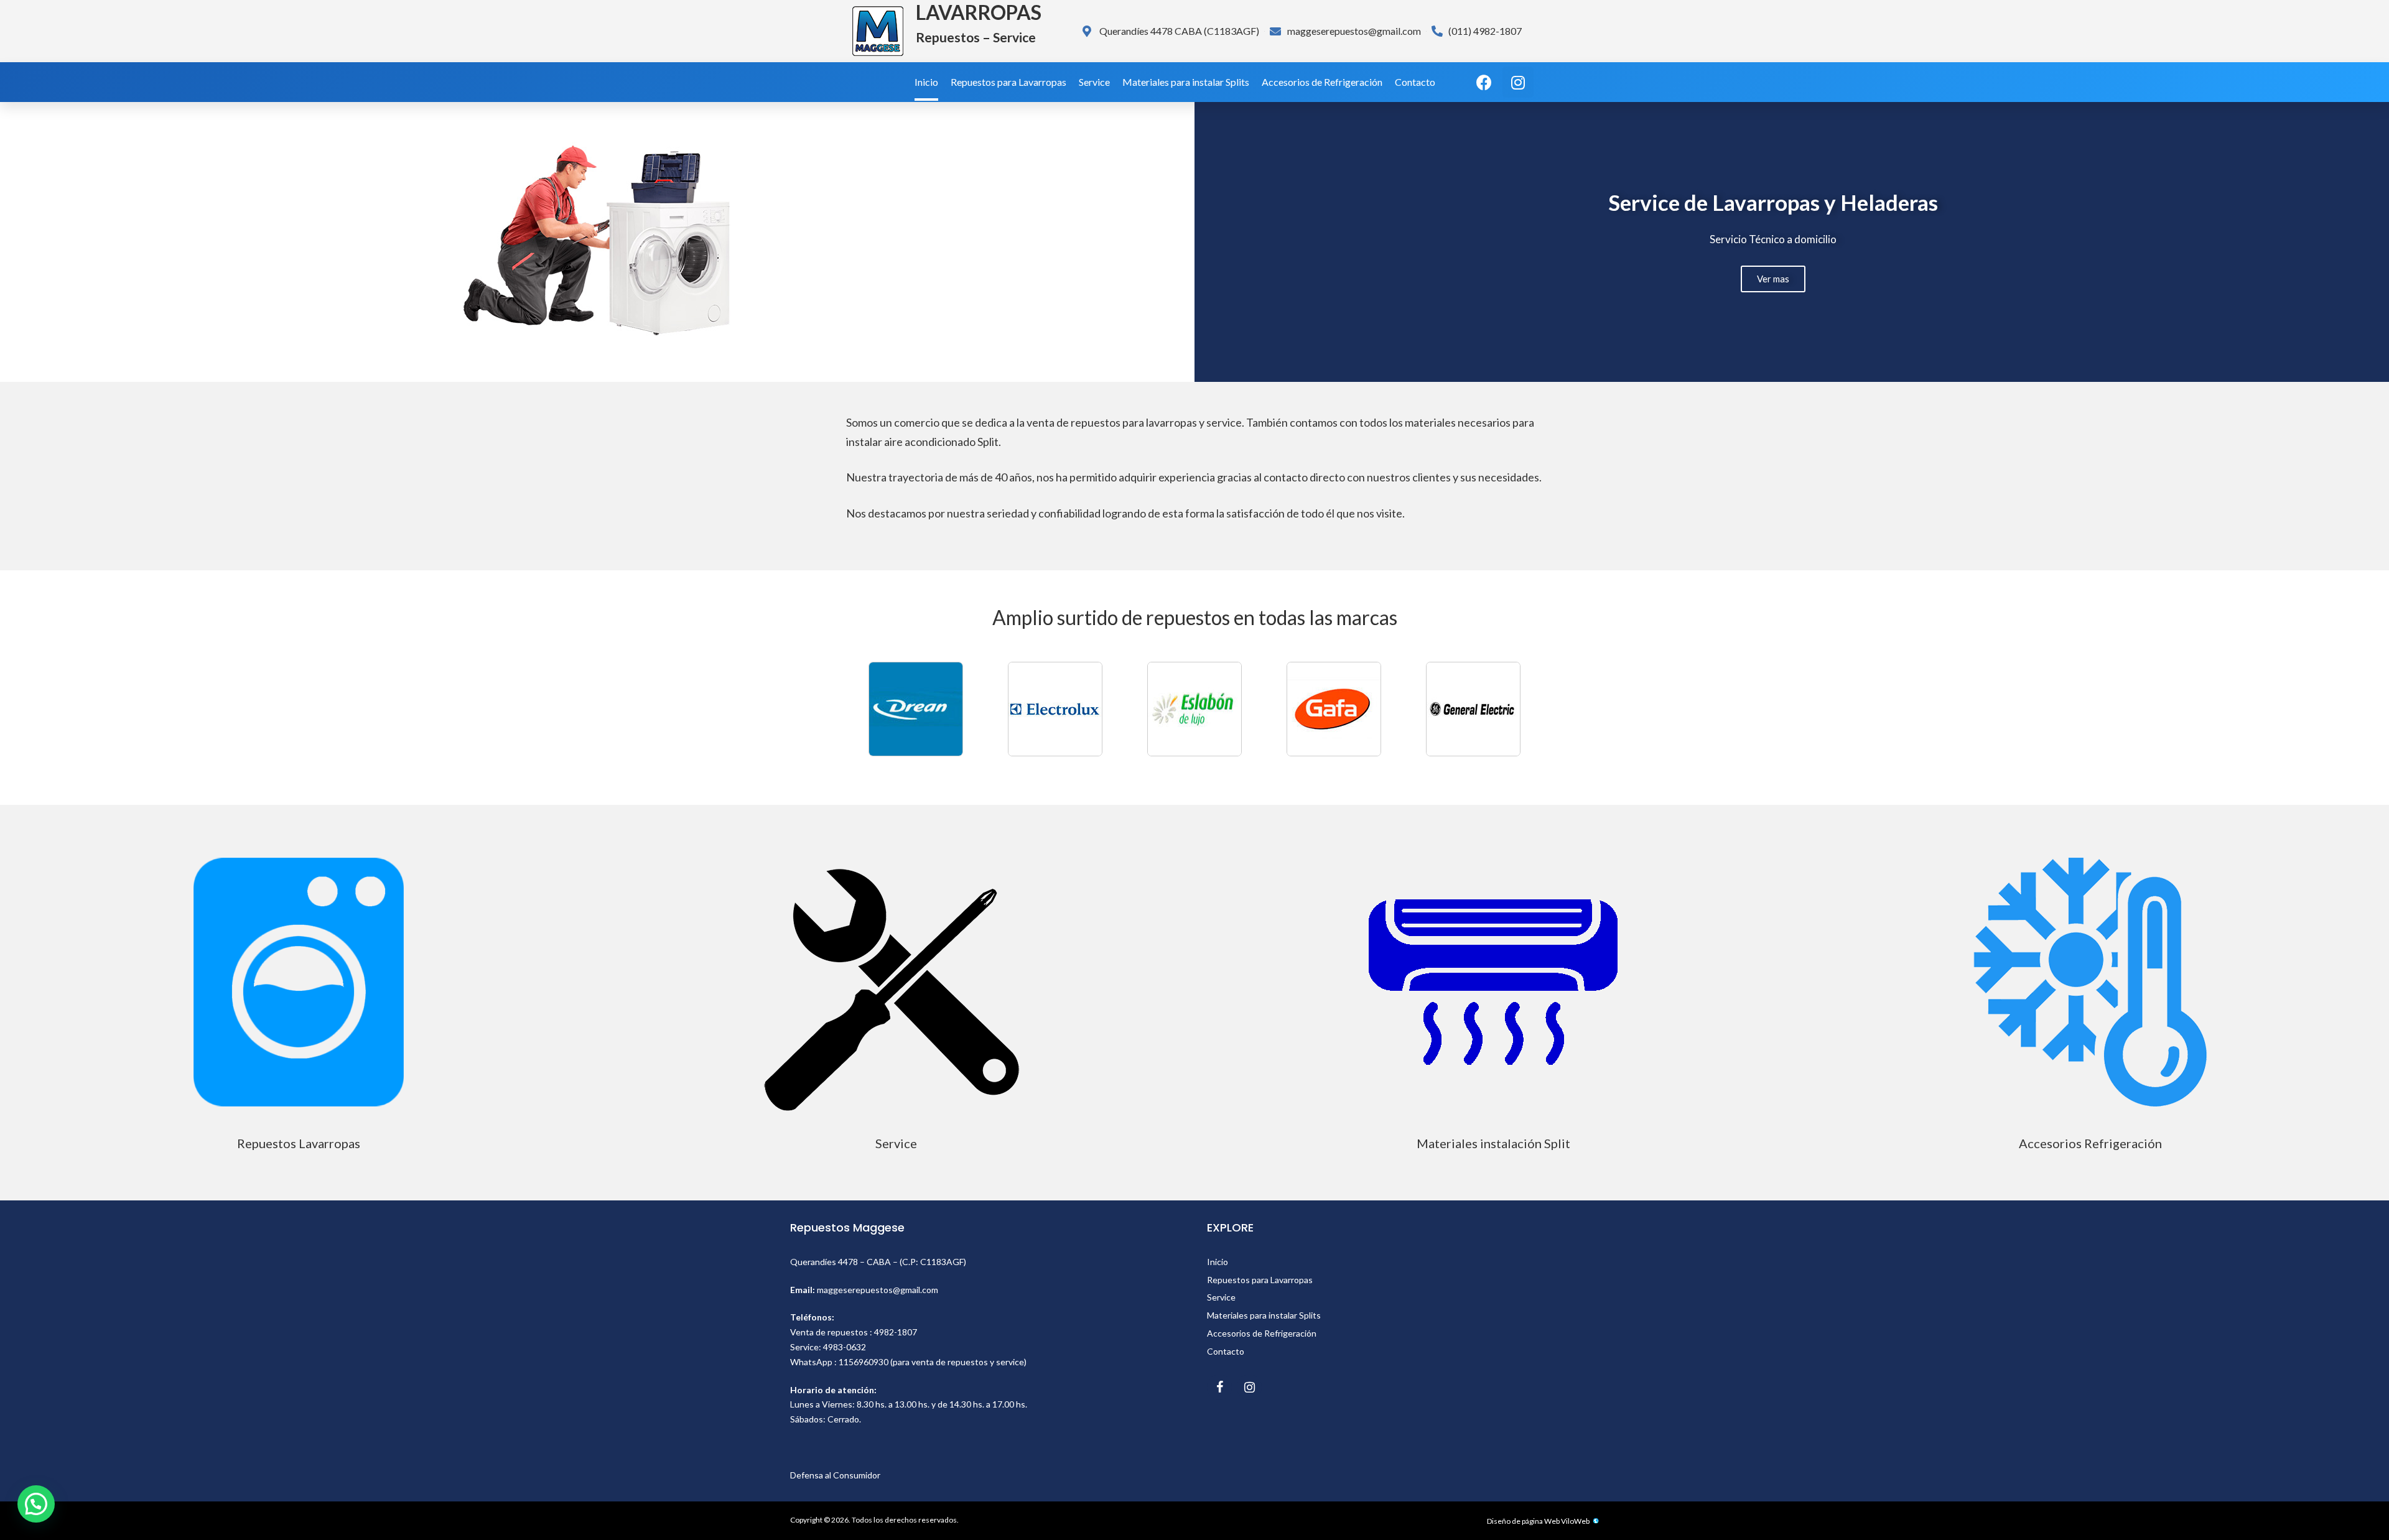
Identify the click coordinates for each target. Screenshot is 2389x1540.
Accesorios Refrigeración (2090, 1143)
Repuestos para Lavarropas (1008, 82)
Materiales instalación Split (1493, 1143)
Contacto (1415, 82)
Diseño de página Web (1523, 1521)
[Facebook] (1484, 82)
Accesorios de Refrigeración (1322, 82)
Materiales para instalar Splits (1186, 82)
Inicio (926, 82)
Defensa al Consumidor (835, 1475)
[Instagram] (1518, 82)
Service (1094, 82)
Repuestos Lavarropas (299, 1143)
